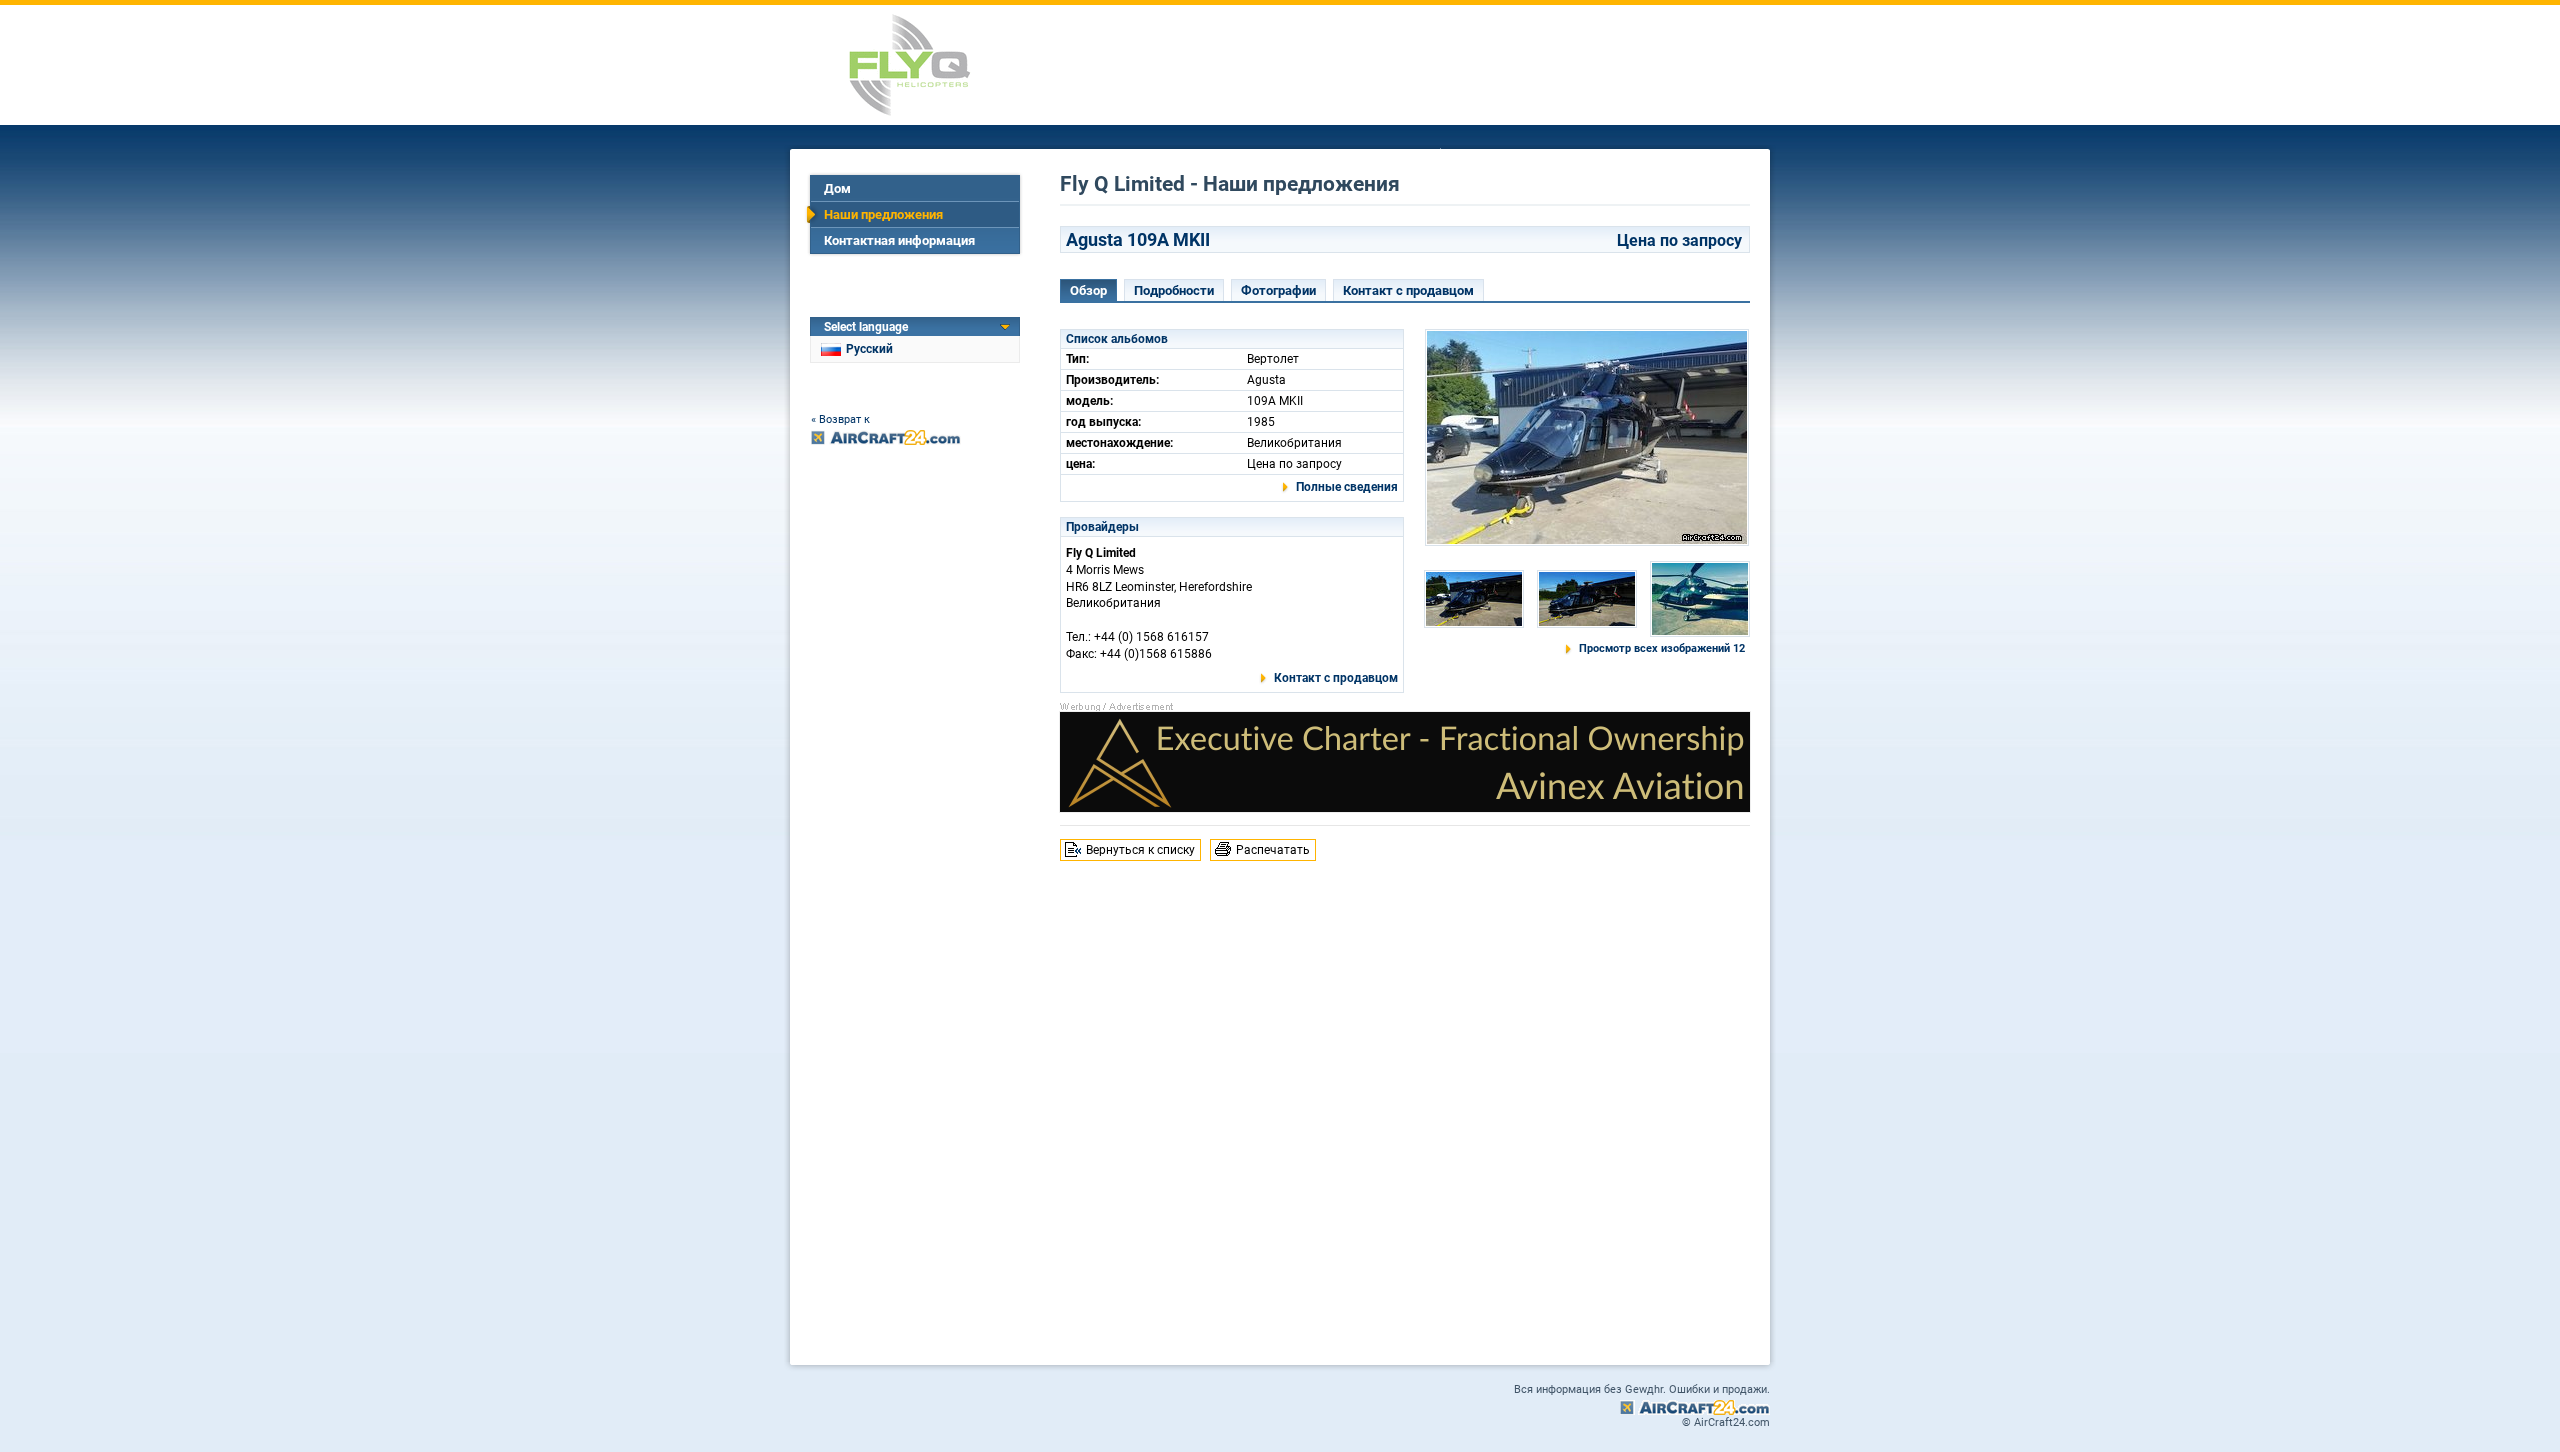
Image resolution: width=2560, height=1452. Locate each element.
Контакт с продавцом (1408, 290)
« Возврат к (840, 419)
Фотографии (1278, 290)
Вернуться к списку (1140, 850)
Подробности (1174, 290)
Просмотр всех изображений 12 (1662, 648)
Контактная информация (899, 240)
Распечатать (1273, 850)
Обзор (1088, 290)
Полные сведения (1347, 487)
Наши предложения (883, 214)
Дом (837, 188)
